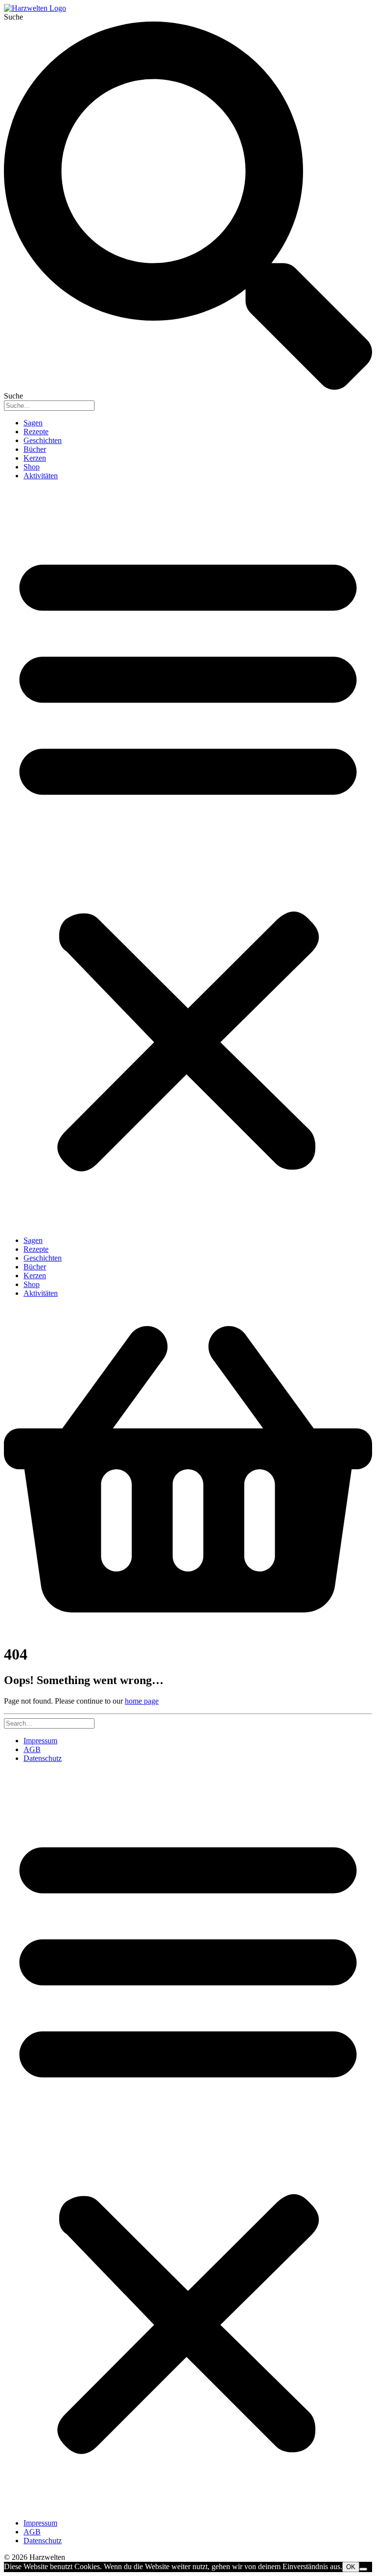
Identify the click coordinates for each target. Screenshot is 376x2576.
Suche (13, 17)
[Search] (49, 1723)
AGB (32, 1749)
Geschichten (43, 440)
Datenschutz (43, 1758)
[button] (188, 858)
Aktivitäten (41, 476)
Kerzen (35, 458)
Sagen (33, 423)
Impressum (40, 1741)
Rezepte (36, 432)
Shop (32, 467)
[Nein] (363, 2569)
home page (142, 1701)
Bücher (35, 449)
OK (351, 2567)
